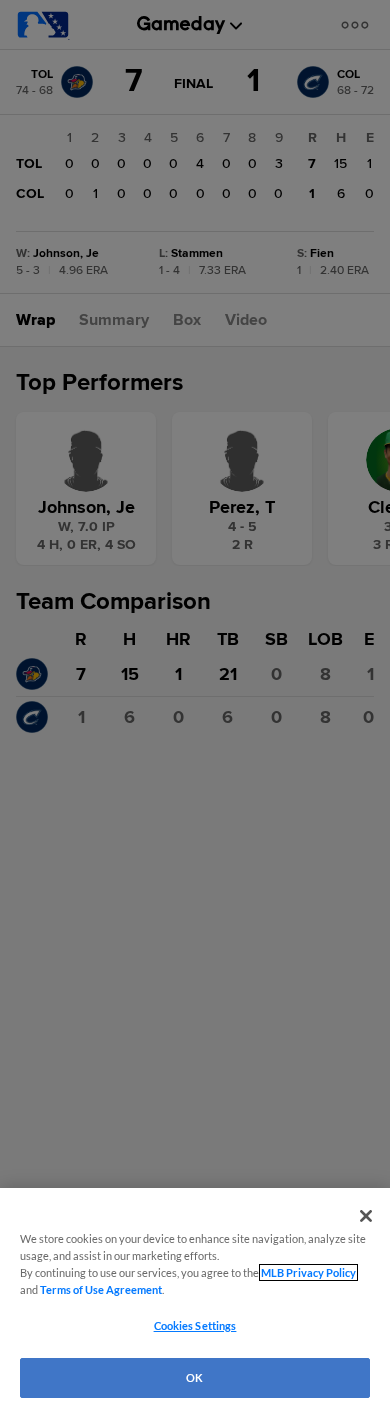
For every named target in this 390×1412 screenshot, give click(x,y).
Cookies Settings (195, 1325)
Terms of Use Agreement (101, 1289)
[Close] (366, 1216)
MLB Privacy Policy (308, 1272)
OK (194, 1377)
